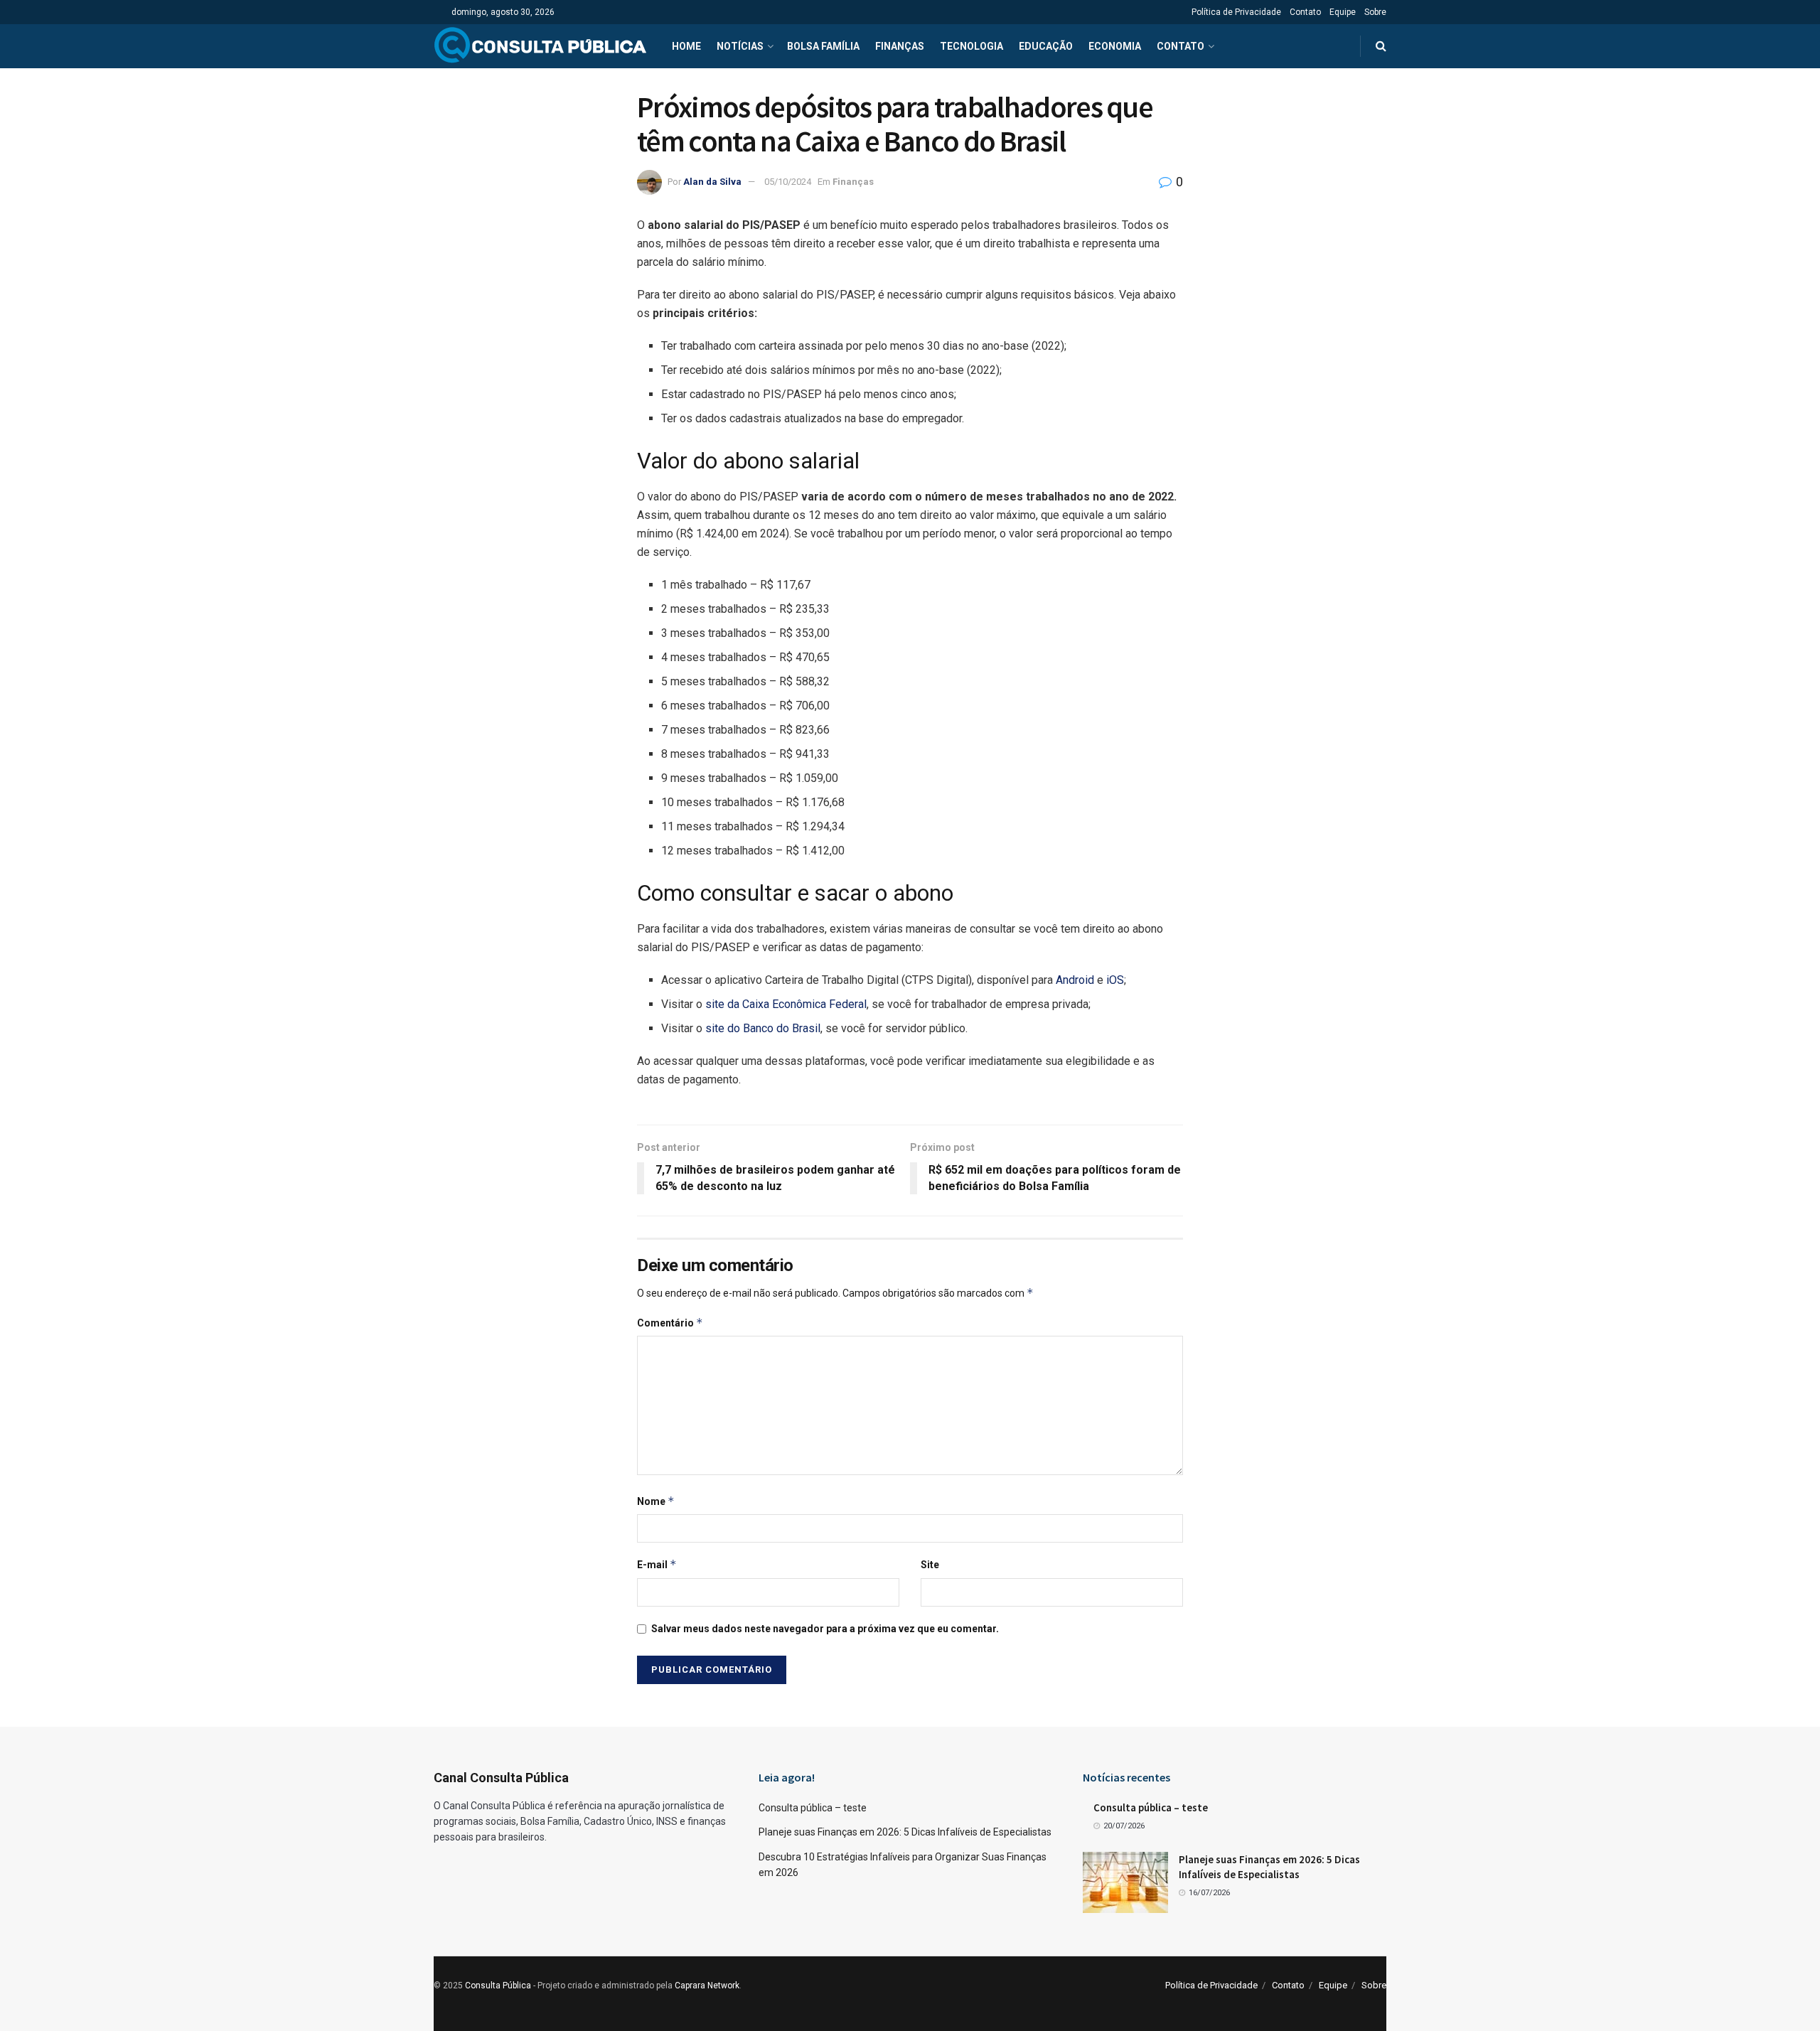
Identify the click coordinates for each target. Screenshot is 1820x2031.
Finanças (900, 46)
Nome (656, 1501)
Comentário (670, 1323)
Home (686, 46)
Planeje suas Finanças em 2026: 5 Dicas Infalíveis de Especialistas (905, 1832)
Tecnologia (971, 46)
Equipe (1343, 12)
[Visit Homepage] (540, 46)
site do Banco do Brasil (763, 1028)
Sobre (1375, 12)
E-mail (657, 1564)
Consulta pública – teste (813, 1808)
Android (1074, 980)
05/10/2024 (788, 182)
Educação (1046, 46)
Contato (1305, 12)
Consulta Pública (498, 1986)
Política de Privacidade (1236, 12)
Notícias (740, 46)
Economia (1115, 46)
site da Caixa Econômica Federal (786, 1004)
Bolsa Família (823, 46)
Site (930, 1565)
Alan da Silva (712, 182)
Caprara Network (707, 1986)
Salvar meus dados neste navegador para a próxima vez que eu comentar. (825, 1629)
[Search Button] (1381, 46)
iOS (1114, 980)
